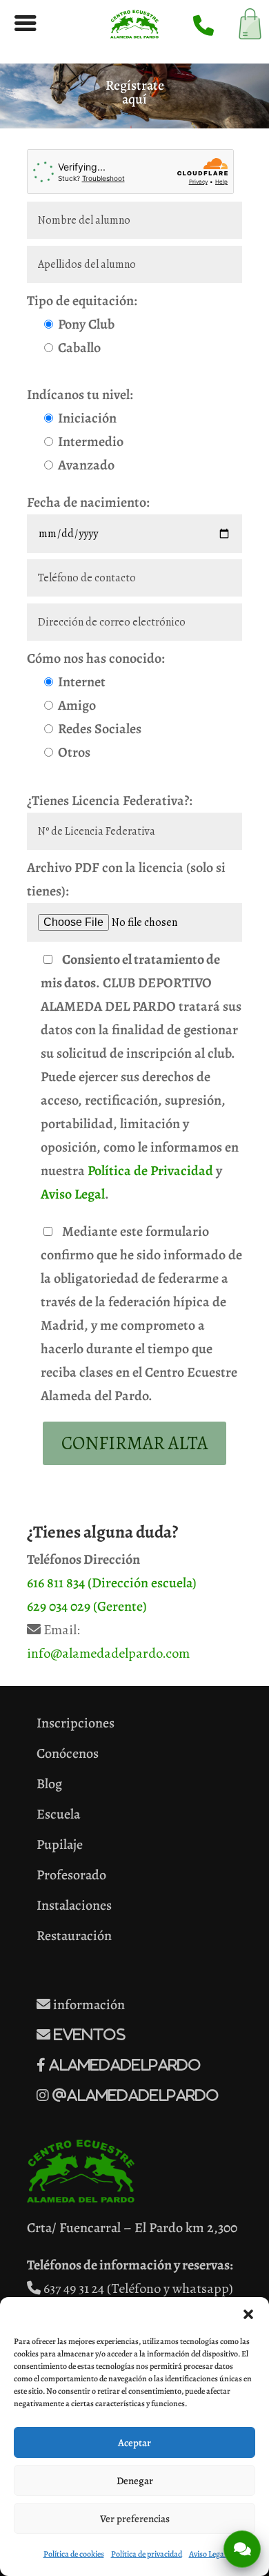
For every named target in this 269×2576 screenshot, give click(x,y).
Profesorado (71, 1875)
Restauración (74, 1936)
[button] (248, 2314)
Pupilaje (60, 1844)
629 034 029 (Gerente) (87, 1606)
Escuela (58, 1814)
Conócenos (68, 1753)
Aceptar (134, 2443)
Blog (49, 1784)
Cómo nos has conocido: (96, 658)
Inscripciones (76, 1723)
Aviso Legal (73, 1194)
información (88, 2005)
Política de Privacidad (150, 1171)
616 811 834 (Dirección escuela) (112, 1583)
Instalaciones (74, 1905)
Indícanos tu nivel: (80, 395)
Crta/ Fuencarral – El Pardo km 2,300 (132, 2228)
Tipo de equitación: (82, 301)
